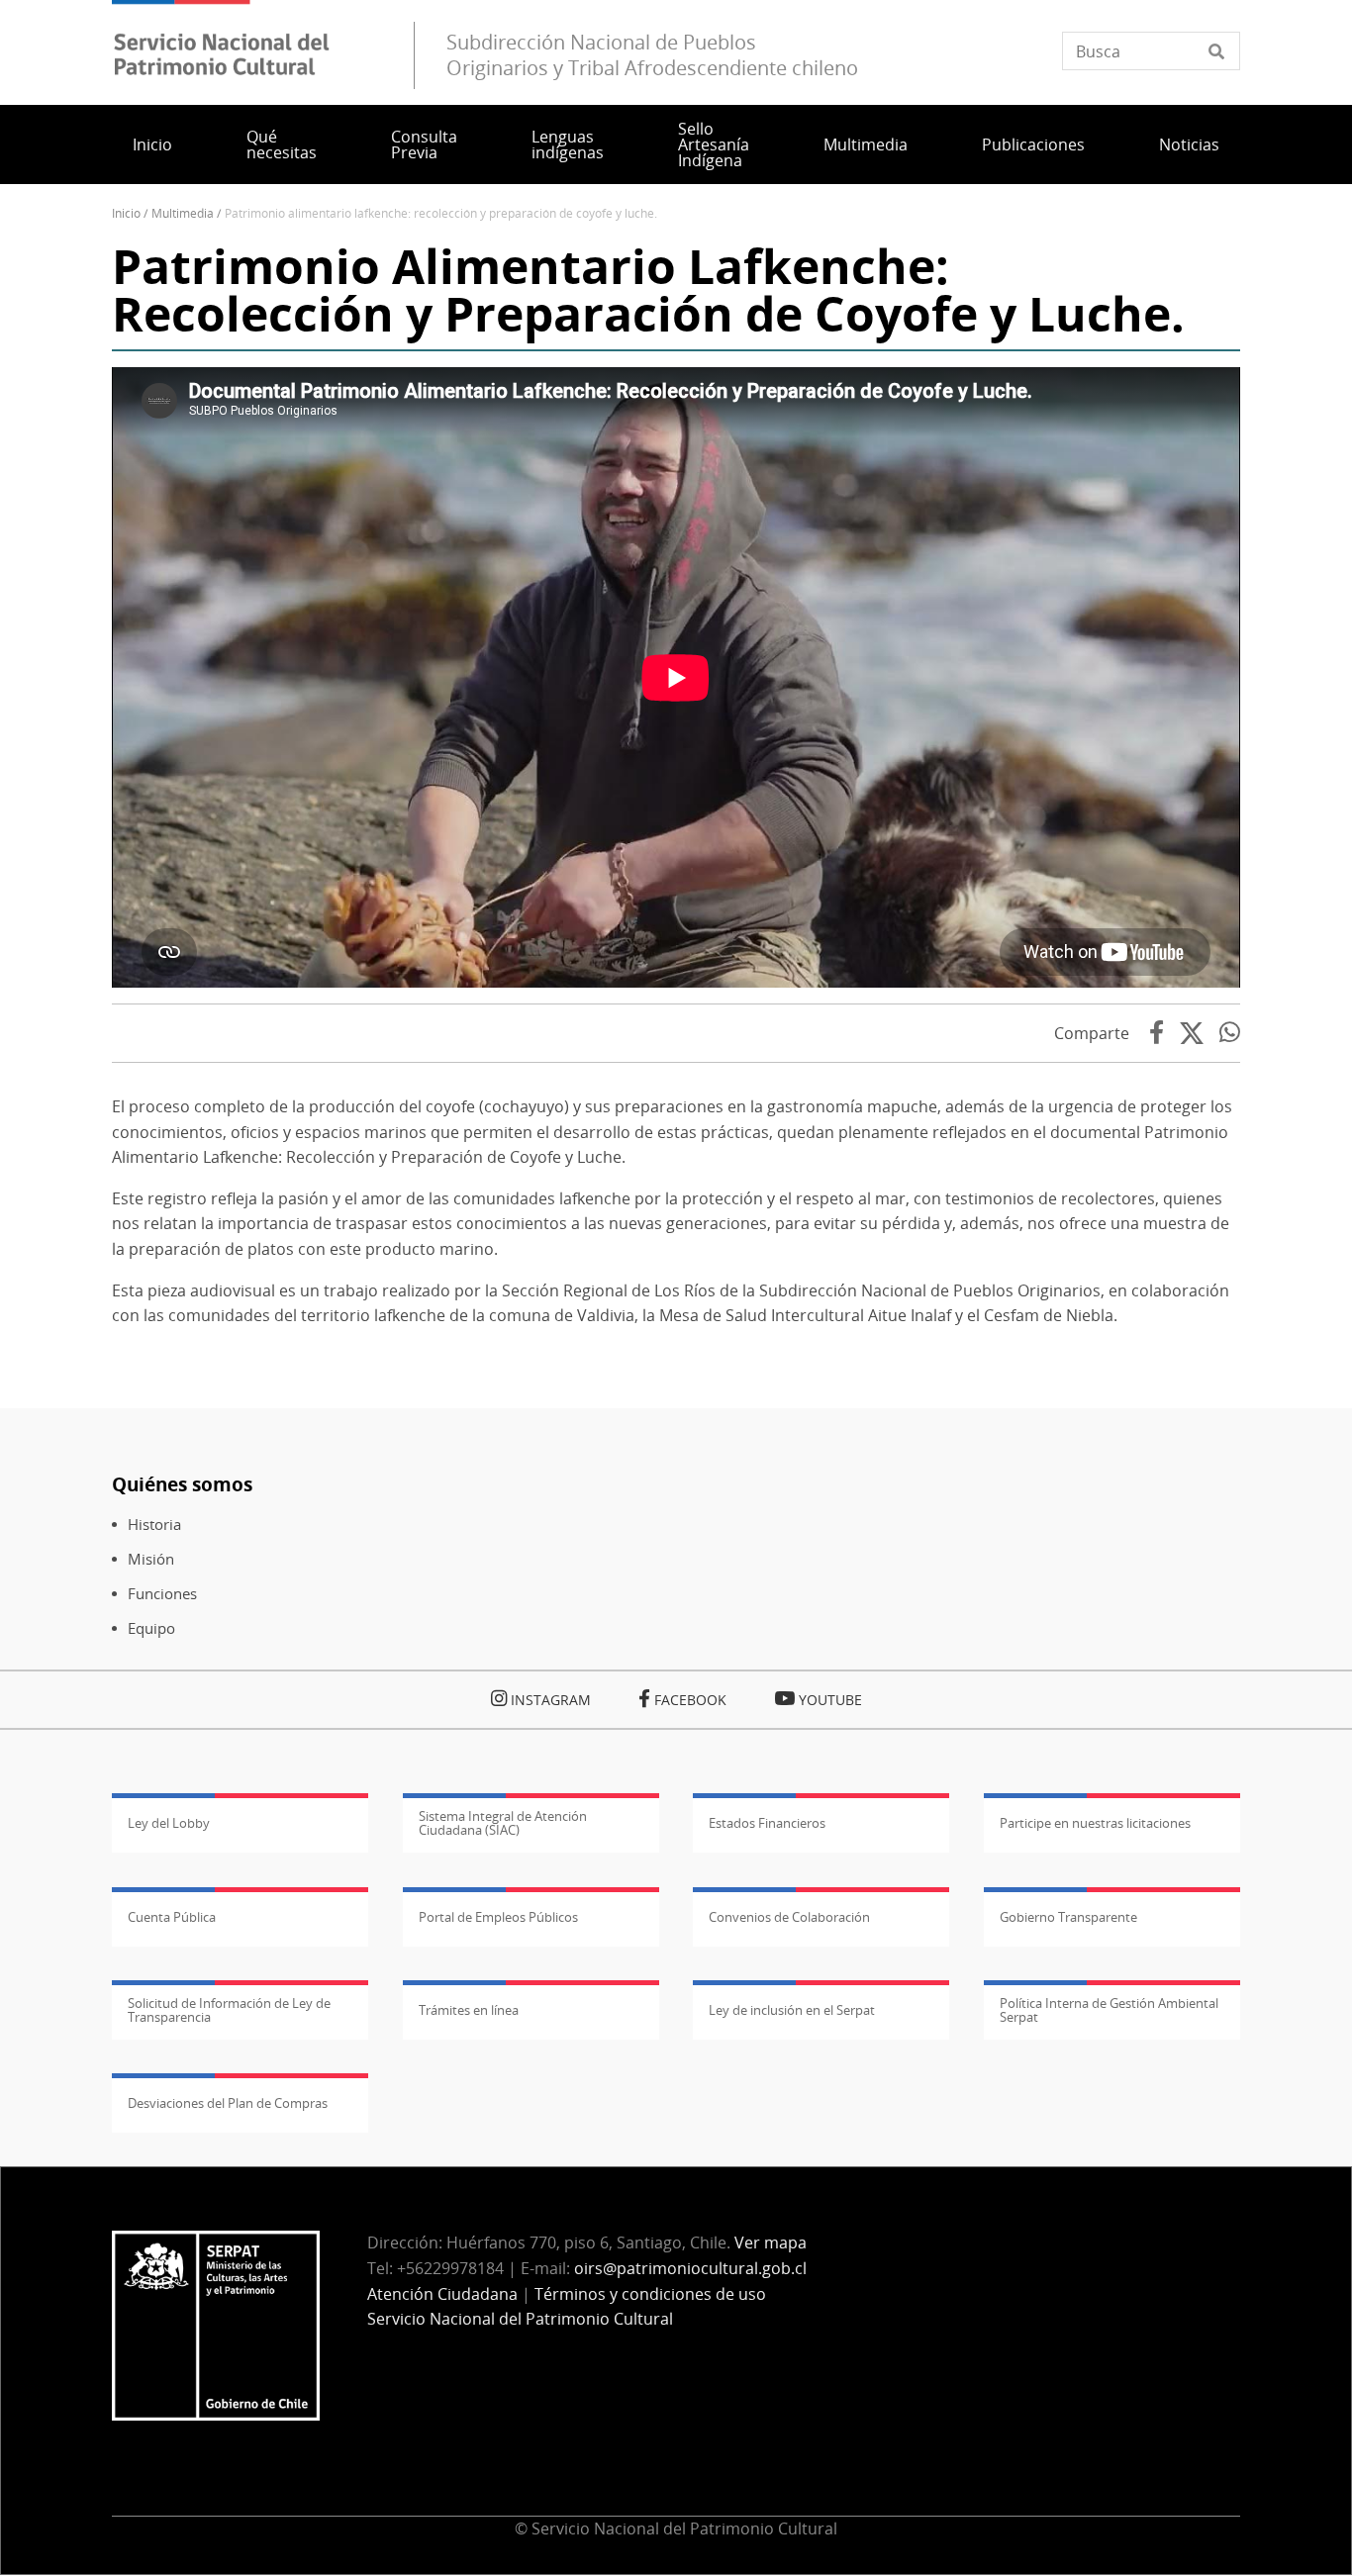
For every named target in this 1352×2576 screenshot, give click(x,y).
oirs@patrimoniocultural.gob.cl (690, 2268)
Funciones (162, 1594)
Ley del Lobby (169, 1823)
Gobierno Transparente (1068, 1917)
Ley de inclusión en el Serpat (792, 2010)
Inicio (152, 144)
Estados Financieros (767, 1823)
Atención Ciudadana (442, 2294)
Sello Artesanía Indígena (714, 144)
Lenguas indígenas (568, 144)
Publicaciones (1033, 144)
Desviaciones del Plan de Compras (228, 2103)
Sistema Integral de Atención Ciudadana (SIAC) (503, 1823)
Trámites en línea (469, 2010)
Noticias (1189, 144)
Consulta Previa (424, 144)
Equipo (151, 1628)
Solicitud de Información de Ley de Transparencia (229, 2010)
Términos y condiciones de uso (650, 2294)
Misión (151, 1559)
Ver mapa (771, 2242)
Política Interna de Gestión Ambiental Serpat (1109, 2010)
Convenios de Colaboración (789, 1917)
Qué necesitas (282, 144)
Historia (154, 1525)
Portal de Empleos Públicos (498, 1917)
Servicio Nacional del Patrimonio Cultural (520, 2319)
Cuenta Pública (172, 1917)
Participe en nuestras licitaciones (1095, 1823)
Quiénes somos (182, 1484)
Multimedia (866, 144)
